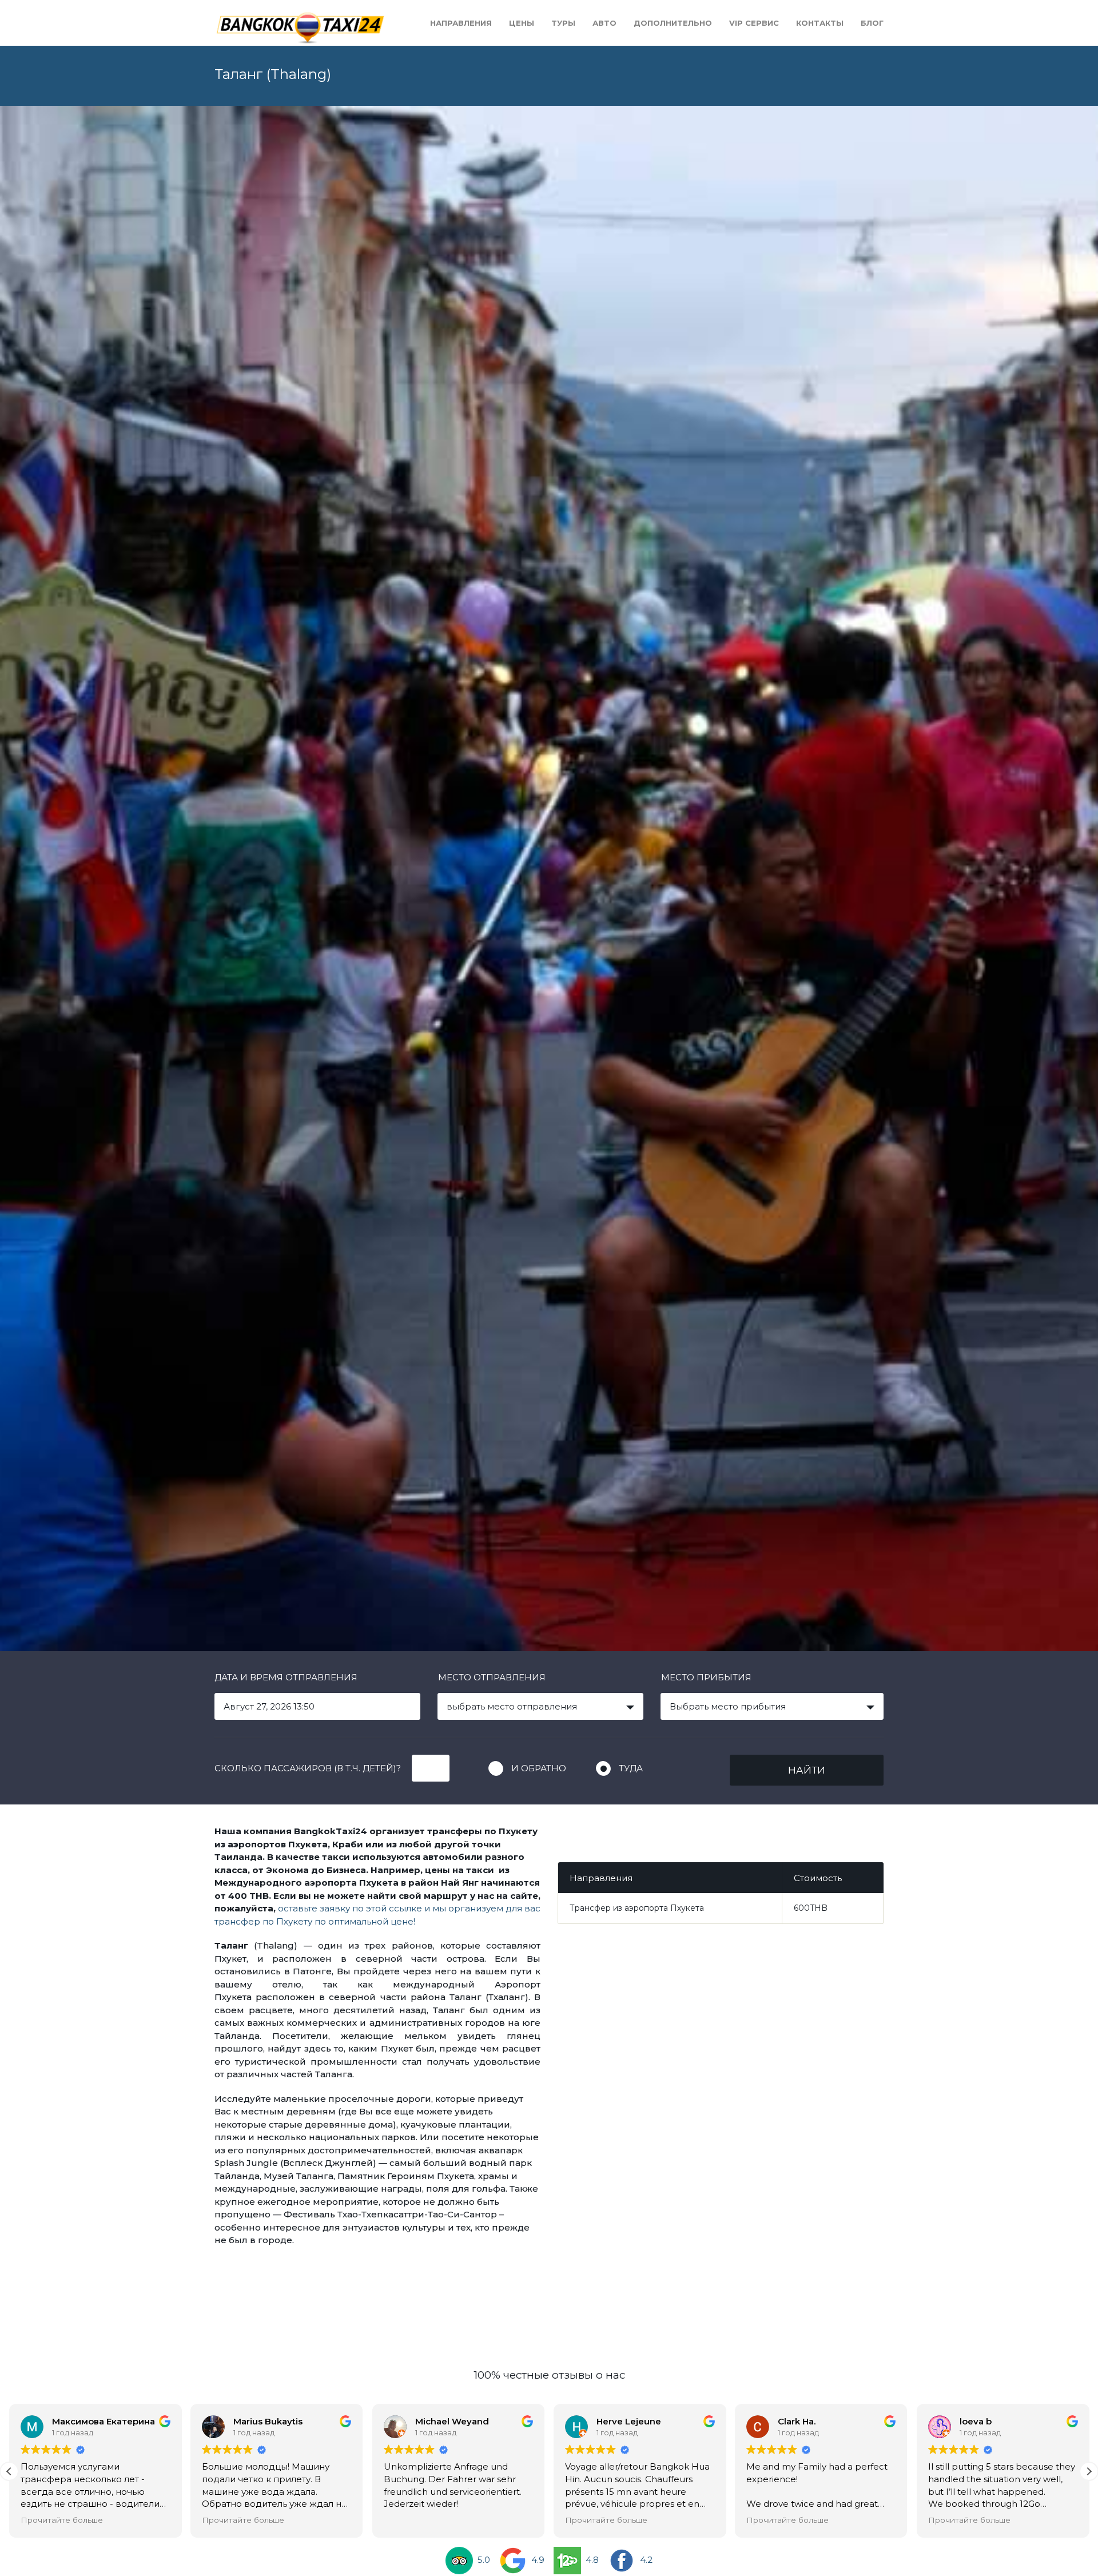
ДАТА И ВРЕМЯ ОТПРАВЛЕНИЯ (286, 1677)
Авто (604, 23)
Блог (872, 23)
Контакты (820, 23)
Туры (563, 23)
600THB (811, 1908)
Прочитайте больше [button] (197, 2520)
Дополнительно (673, 23)
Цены (522, 23)
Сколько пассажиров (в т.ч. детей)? (308, 1768)
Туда (631, 1768)
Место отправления (492, 1677)
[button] (1089, 2471)
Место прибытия (706, 1677)
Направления (461, 23)
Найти (807, 1770)
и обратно (539, 1768)
